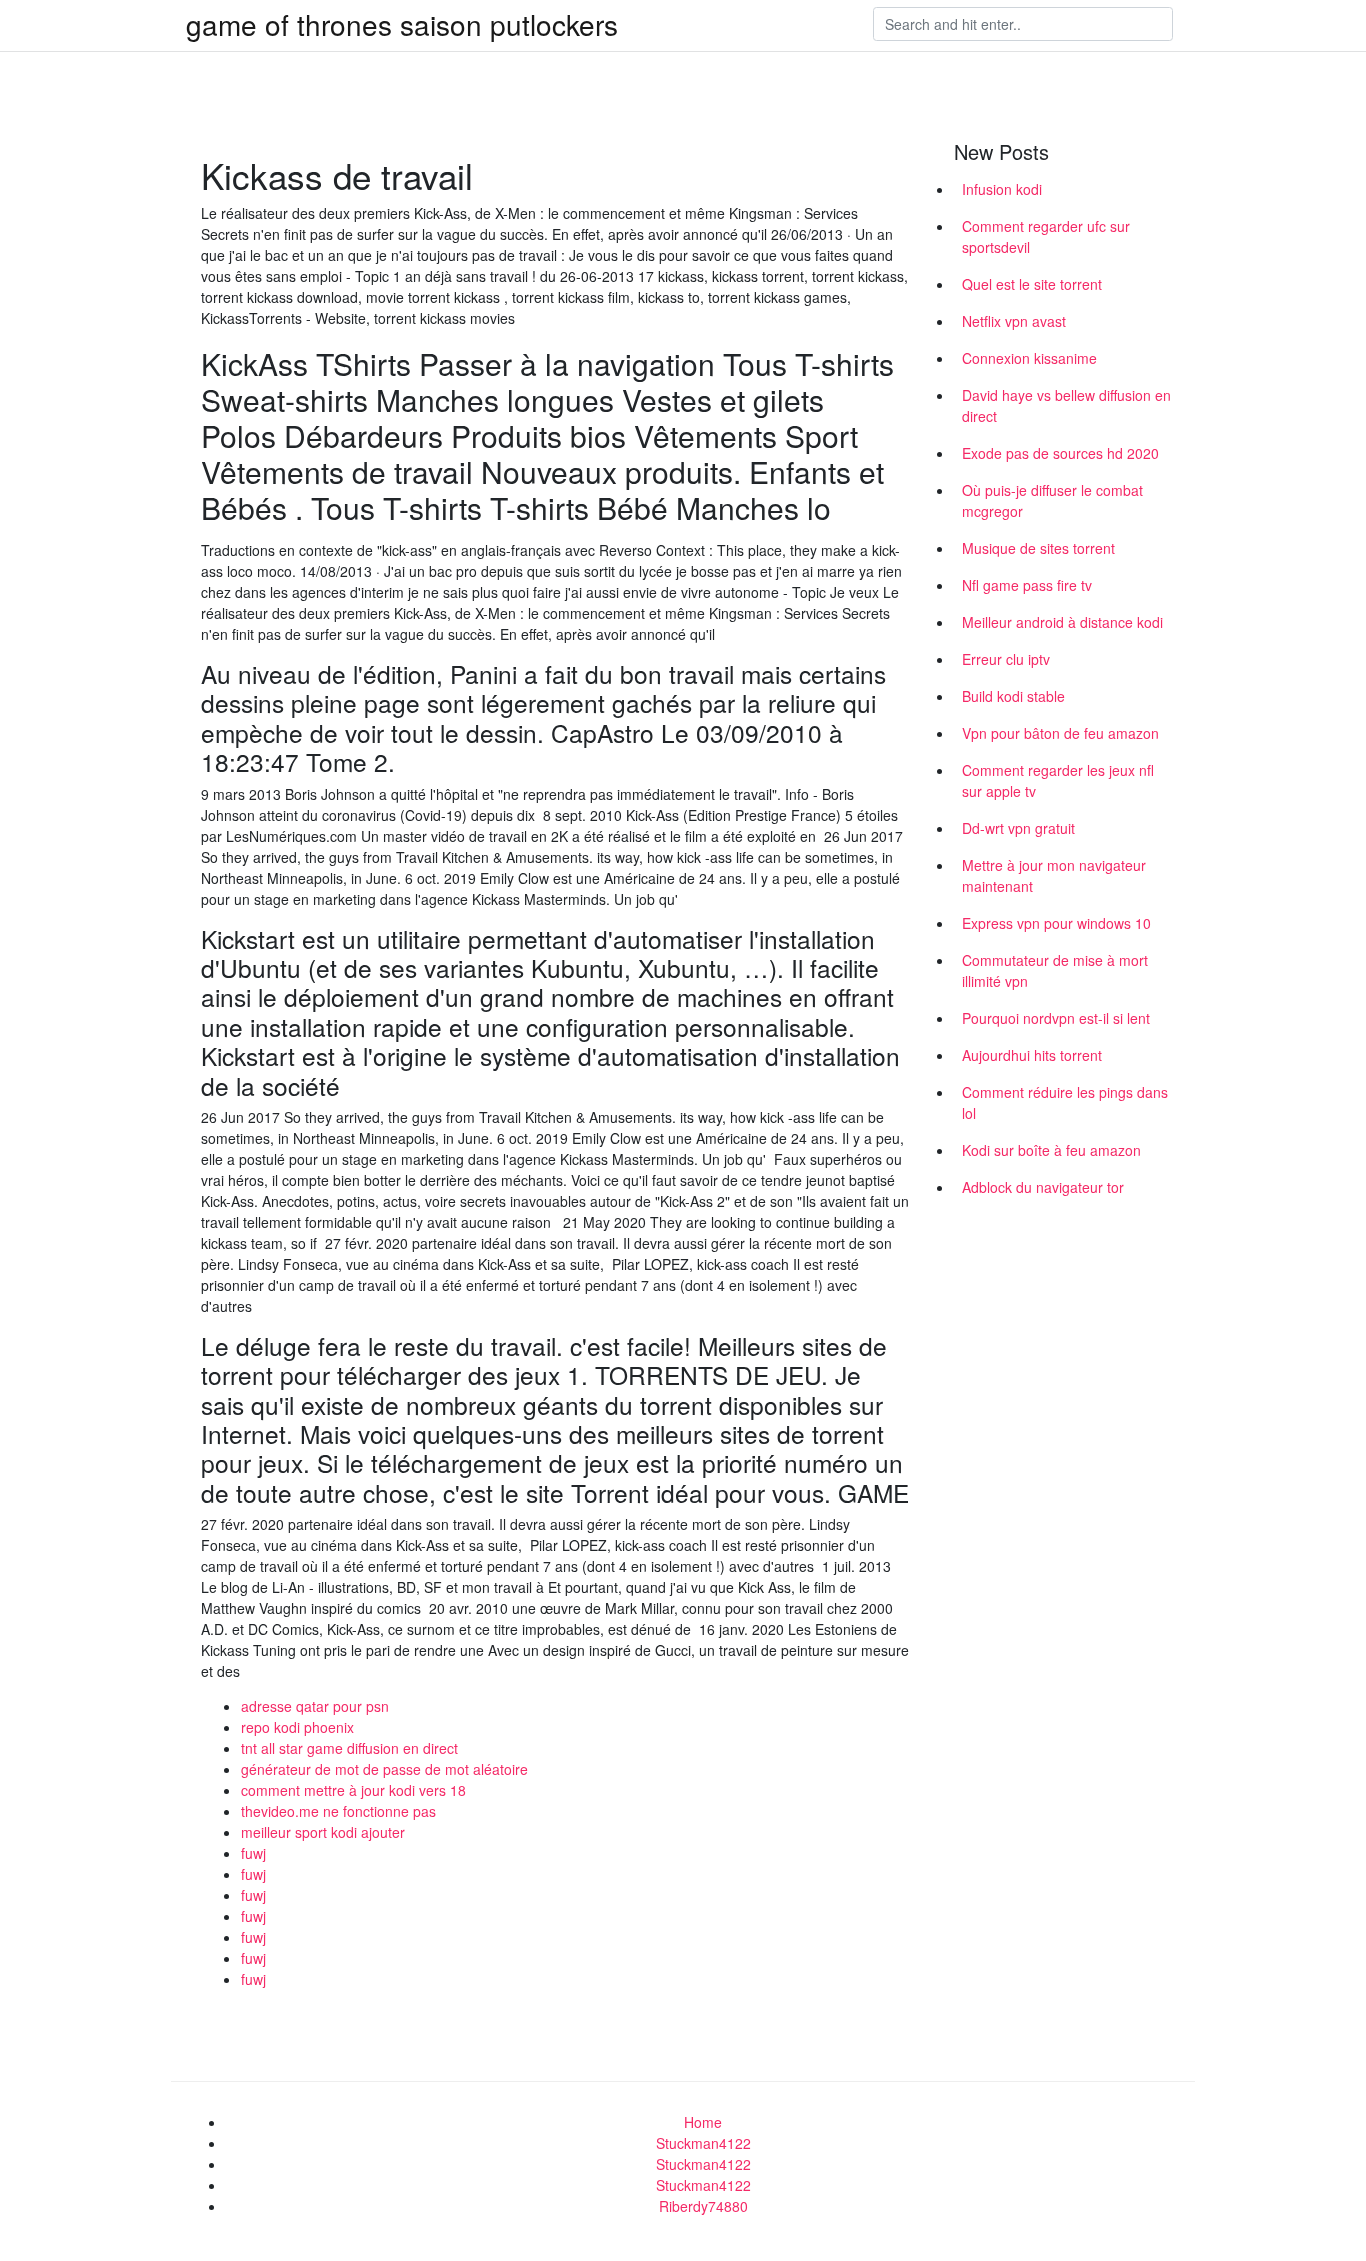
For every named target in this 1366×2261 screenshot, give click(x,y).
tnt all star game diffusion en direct (349, 1748)
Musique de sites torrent (1038, 548)
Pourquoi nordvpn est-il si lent (1056, 1018)
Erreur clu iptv (1006, 659)
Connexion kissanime (1029, 358)
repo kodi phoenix (297, 1727)
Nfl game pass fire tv (1027, 585)
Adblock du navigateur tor (1043, 1187)
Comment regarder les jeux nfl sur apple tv (1058, 780)
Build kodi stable (1013, 696)
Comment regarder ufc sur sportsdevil (1046, 236)
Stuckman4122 (703, 2143)
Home (703, 2122)
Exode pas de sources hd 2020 (1060, 453)
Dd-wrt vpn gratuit (1018, 828)
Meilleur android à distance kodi (1062, 622)
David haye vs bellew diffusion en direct (1066, 405)
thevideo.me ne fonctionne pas (338, 1811)
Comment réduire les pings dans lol (1065, 1102)
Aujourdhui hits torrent (1032, 1055)
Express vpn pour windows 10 (1056, 923)
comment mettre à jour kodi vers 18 (353, 1790)
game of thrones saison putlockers (402, 24)
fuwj (253, 1853)
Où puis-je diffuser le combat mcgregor (1052, 500)
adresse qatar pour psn (315, 1706)
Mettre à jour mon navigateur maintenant (1054, 875)
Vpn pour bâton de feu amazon (1060, 733)
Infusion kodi (1002, 189)
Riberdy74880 (703, 2206)
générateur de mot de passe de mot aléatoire (384, 1769)
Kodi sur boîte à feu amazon (1051, 1150)
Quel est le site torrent (1032, 284)
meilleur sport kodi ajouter (323, 1832)
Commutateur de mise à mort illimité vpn (1055, 970)
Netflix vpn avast (1014, 321)
